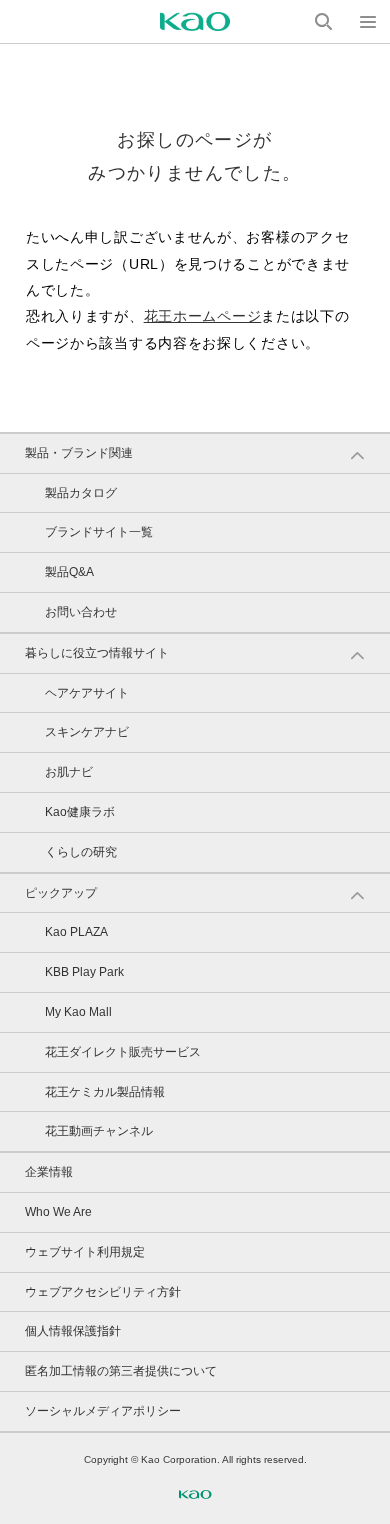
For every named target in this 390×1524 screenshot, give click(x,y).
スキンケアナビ (87, 732)
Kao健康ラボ (80, 812)
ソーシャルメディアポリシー (103, 1411)
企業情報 (49, 1172)
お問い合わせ (81, 612)
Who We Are (58, 1212)
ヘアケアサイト (87, 693)
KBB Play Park (84, 972)
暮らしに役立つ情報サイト (97, 653)
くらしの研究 (81, 852)
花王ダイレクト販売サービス (123, 1052)
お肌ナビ (69, 772)
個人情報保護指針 (73, 1331)
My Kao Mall (78, 1012)
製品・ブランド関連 (79, 453)
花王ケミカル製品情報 (105, 1092)
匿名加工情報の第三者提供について (121, 1371)
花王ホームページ (203, 316)
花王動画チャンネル (99, 1131)
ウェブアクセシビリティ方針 (103, 1292)
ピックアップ (61, 893)
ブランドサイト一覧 (99, 532)
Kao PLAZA (76, 932)
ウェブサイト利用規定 (85, 1252)
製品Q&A (69, 572)
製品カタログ (81, 493)
